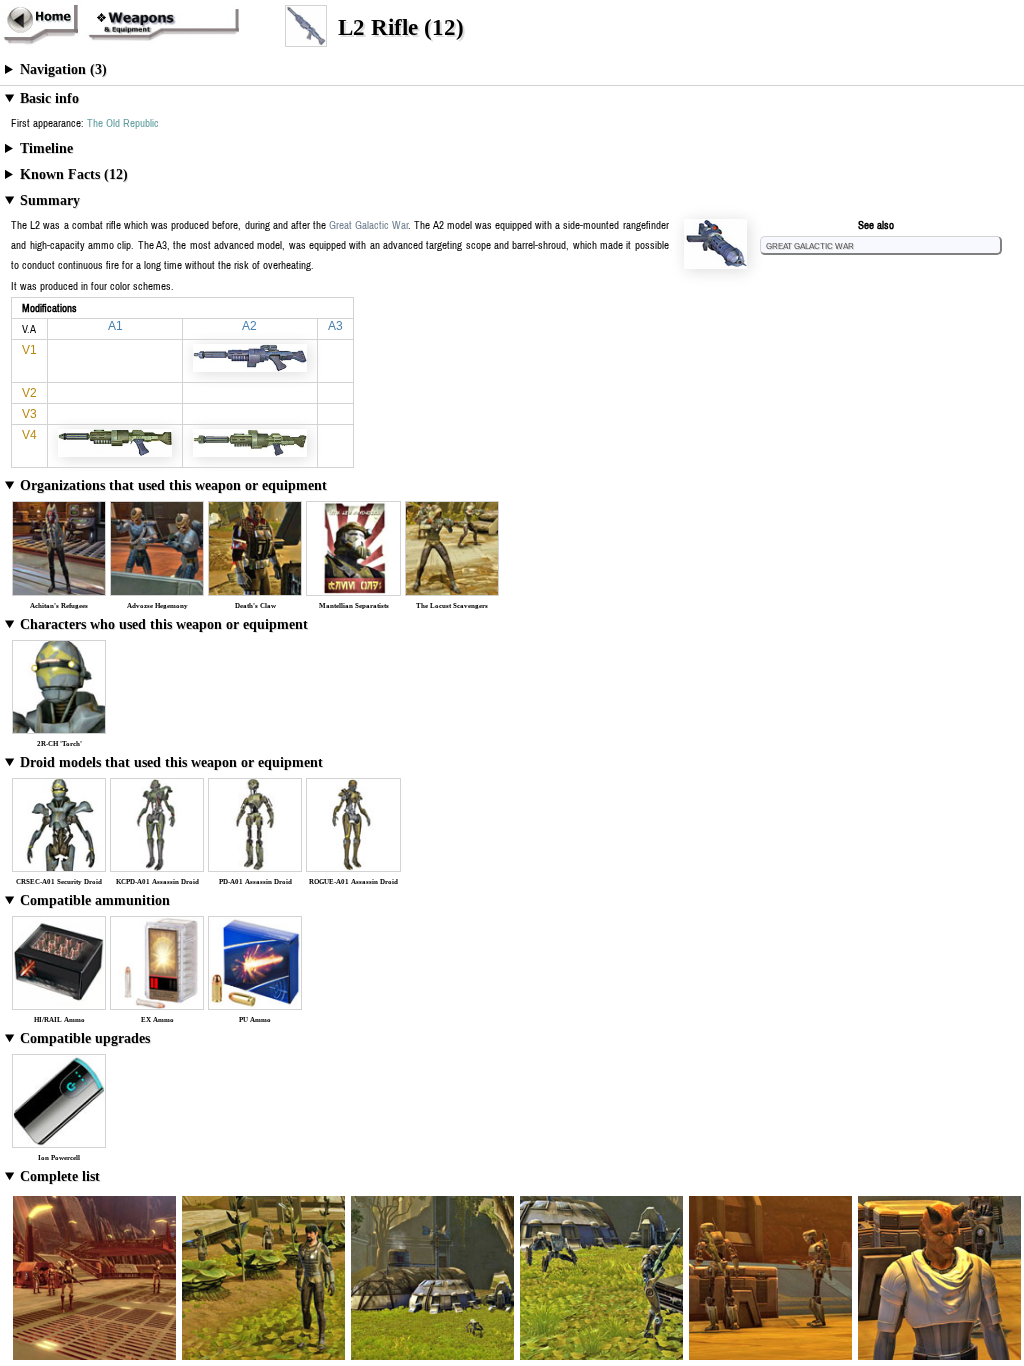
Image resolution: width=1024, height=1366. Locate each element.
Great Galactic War (810, 245)
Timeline (46, 148)
